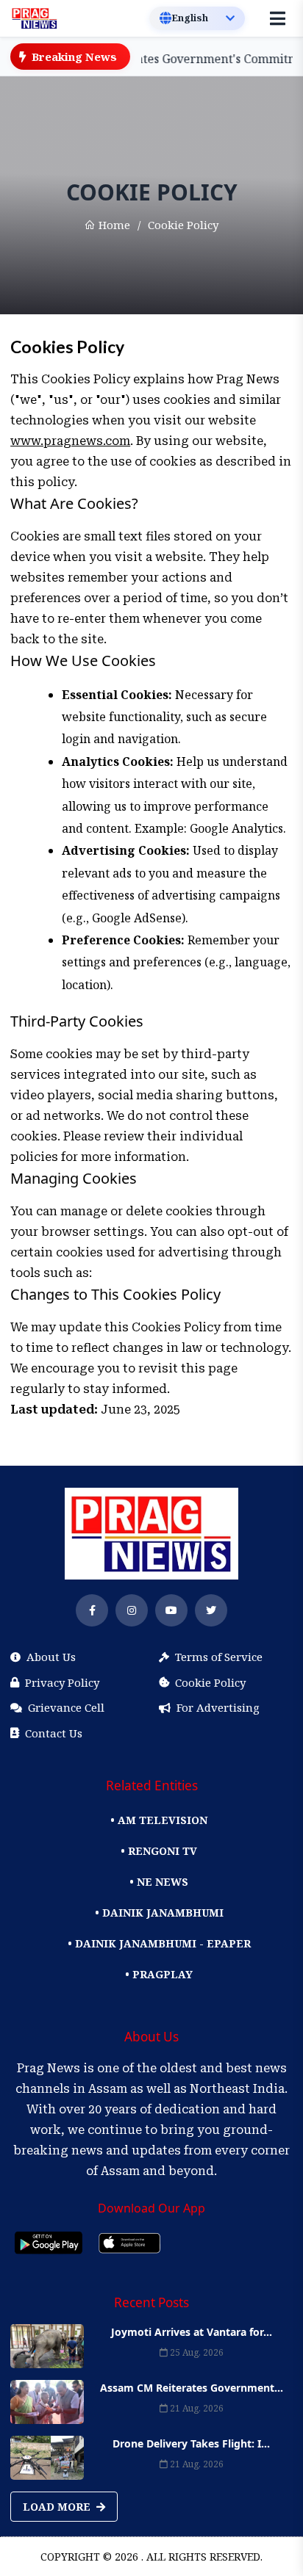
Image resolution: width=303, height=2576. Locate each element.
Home (113, 225)
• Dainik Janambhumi (159, 1913)
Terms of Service (219, 1657)
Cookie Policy (210, 1682)
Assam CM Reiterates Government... (192, 2388)
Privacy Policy (62, 1682)
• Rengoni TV (159, 1851)
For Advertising (218, 1707)
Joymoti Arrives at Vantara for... (192, 2332)
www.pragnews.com (70, 441)
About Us (51, 1657)
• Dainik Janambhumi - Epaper (159, 1943)
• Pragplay (159, 1974)
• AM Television (159, 1820)
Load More (58, 2507)
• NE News (159, 1882)
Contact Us (54, 1733)
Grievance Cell (66, 1707)
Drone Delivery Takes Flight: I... (191, 2443)
